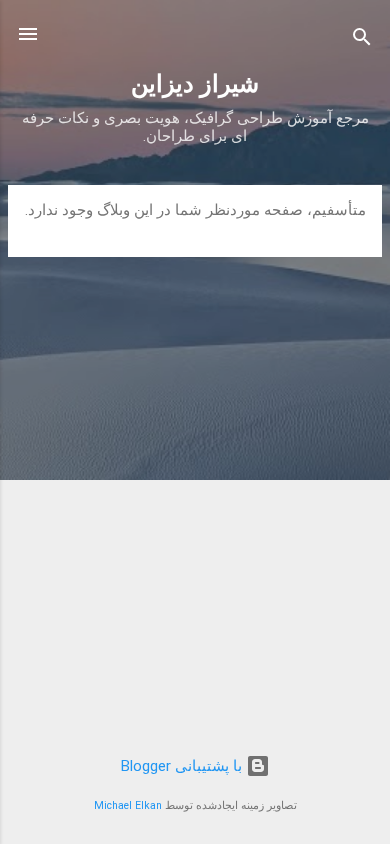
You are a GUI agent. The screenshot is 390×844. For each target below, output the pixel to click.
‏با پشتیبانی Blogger (183, 766)
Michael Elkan (128, 805)
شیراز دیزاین (195, 84)
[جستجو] (362, 40)
